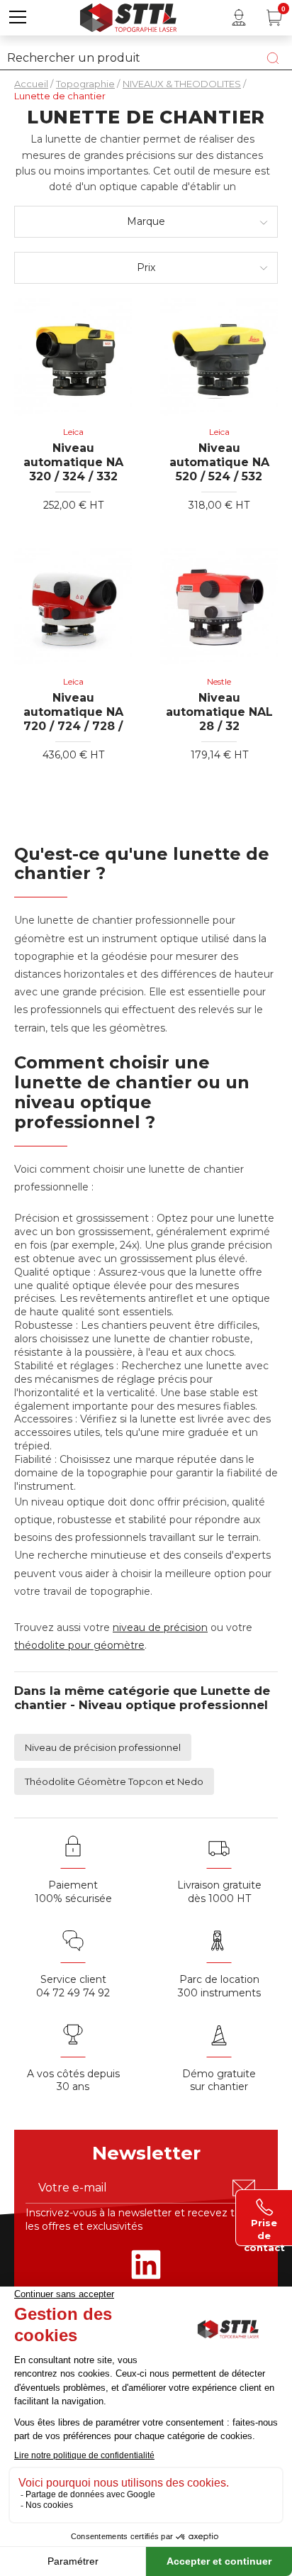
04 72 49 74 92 (73, 1993)
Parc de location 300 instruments (219, 1986)
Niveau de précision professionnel (103, 1747)
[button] (18, 18)
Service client (73, 1979)
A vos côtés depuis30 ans (73, 2080)
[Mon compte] (239, 18)
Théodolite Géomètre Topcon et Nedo (114, 1781)
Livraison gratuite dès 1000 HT (219, 1892)
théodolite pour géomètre (79, 1645)
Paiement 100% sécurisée (73, 1892)
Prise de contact (264, 2228)
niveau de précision (160, 1627)
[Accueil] (128, 16)
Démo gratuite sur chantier (219, 2080)
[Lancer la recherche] (273, 58)
